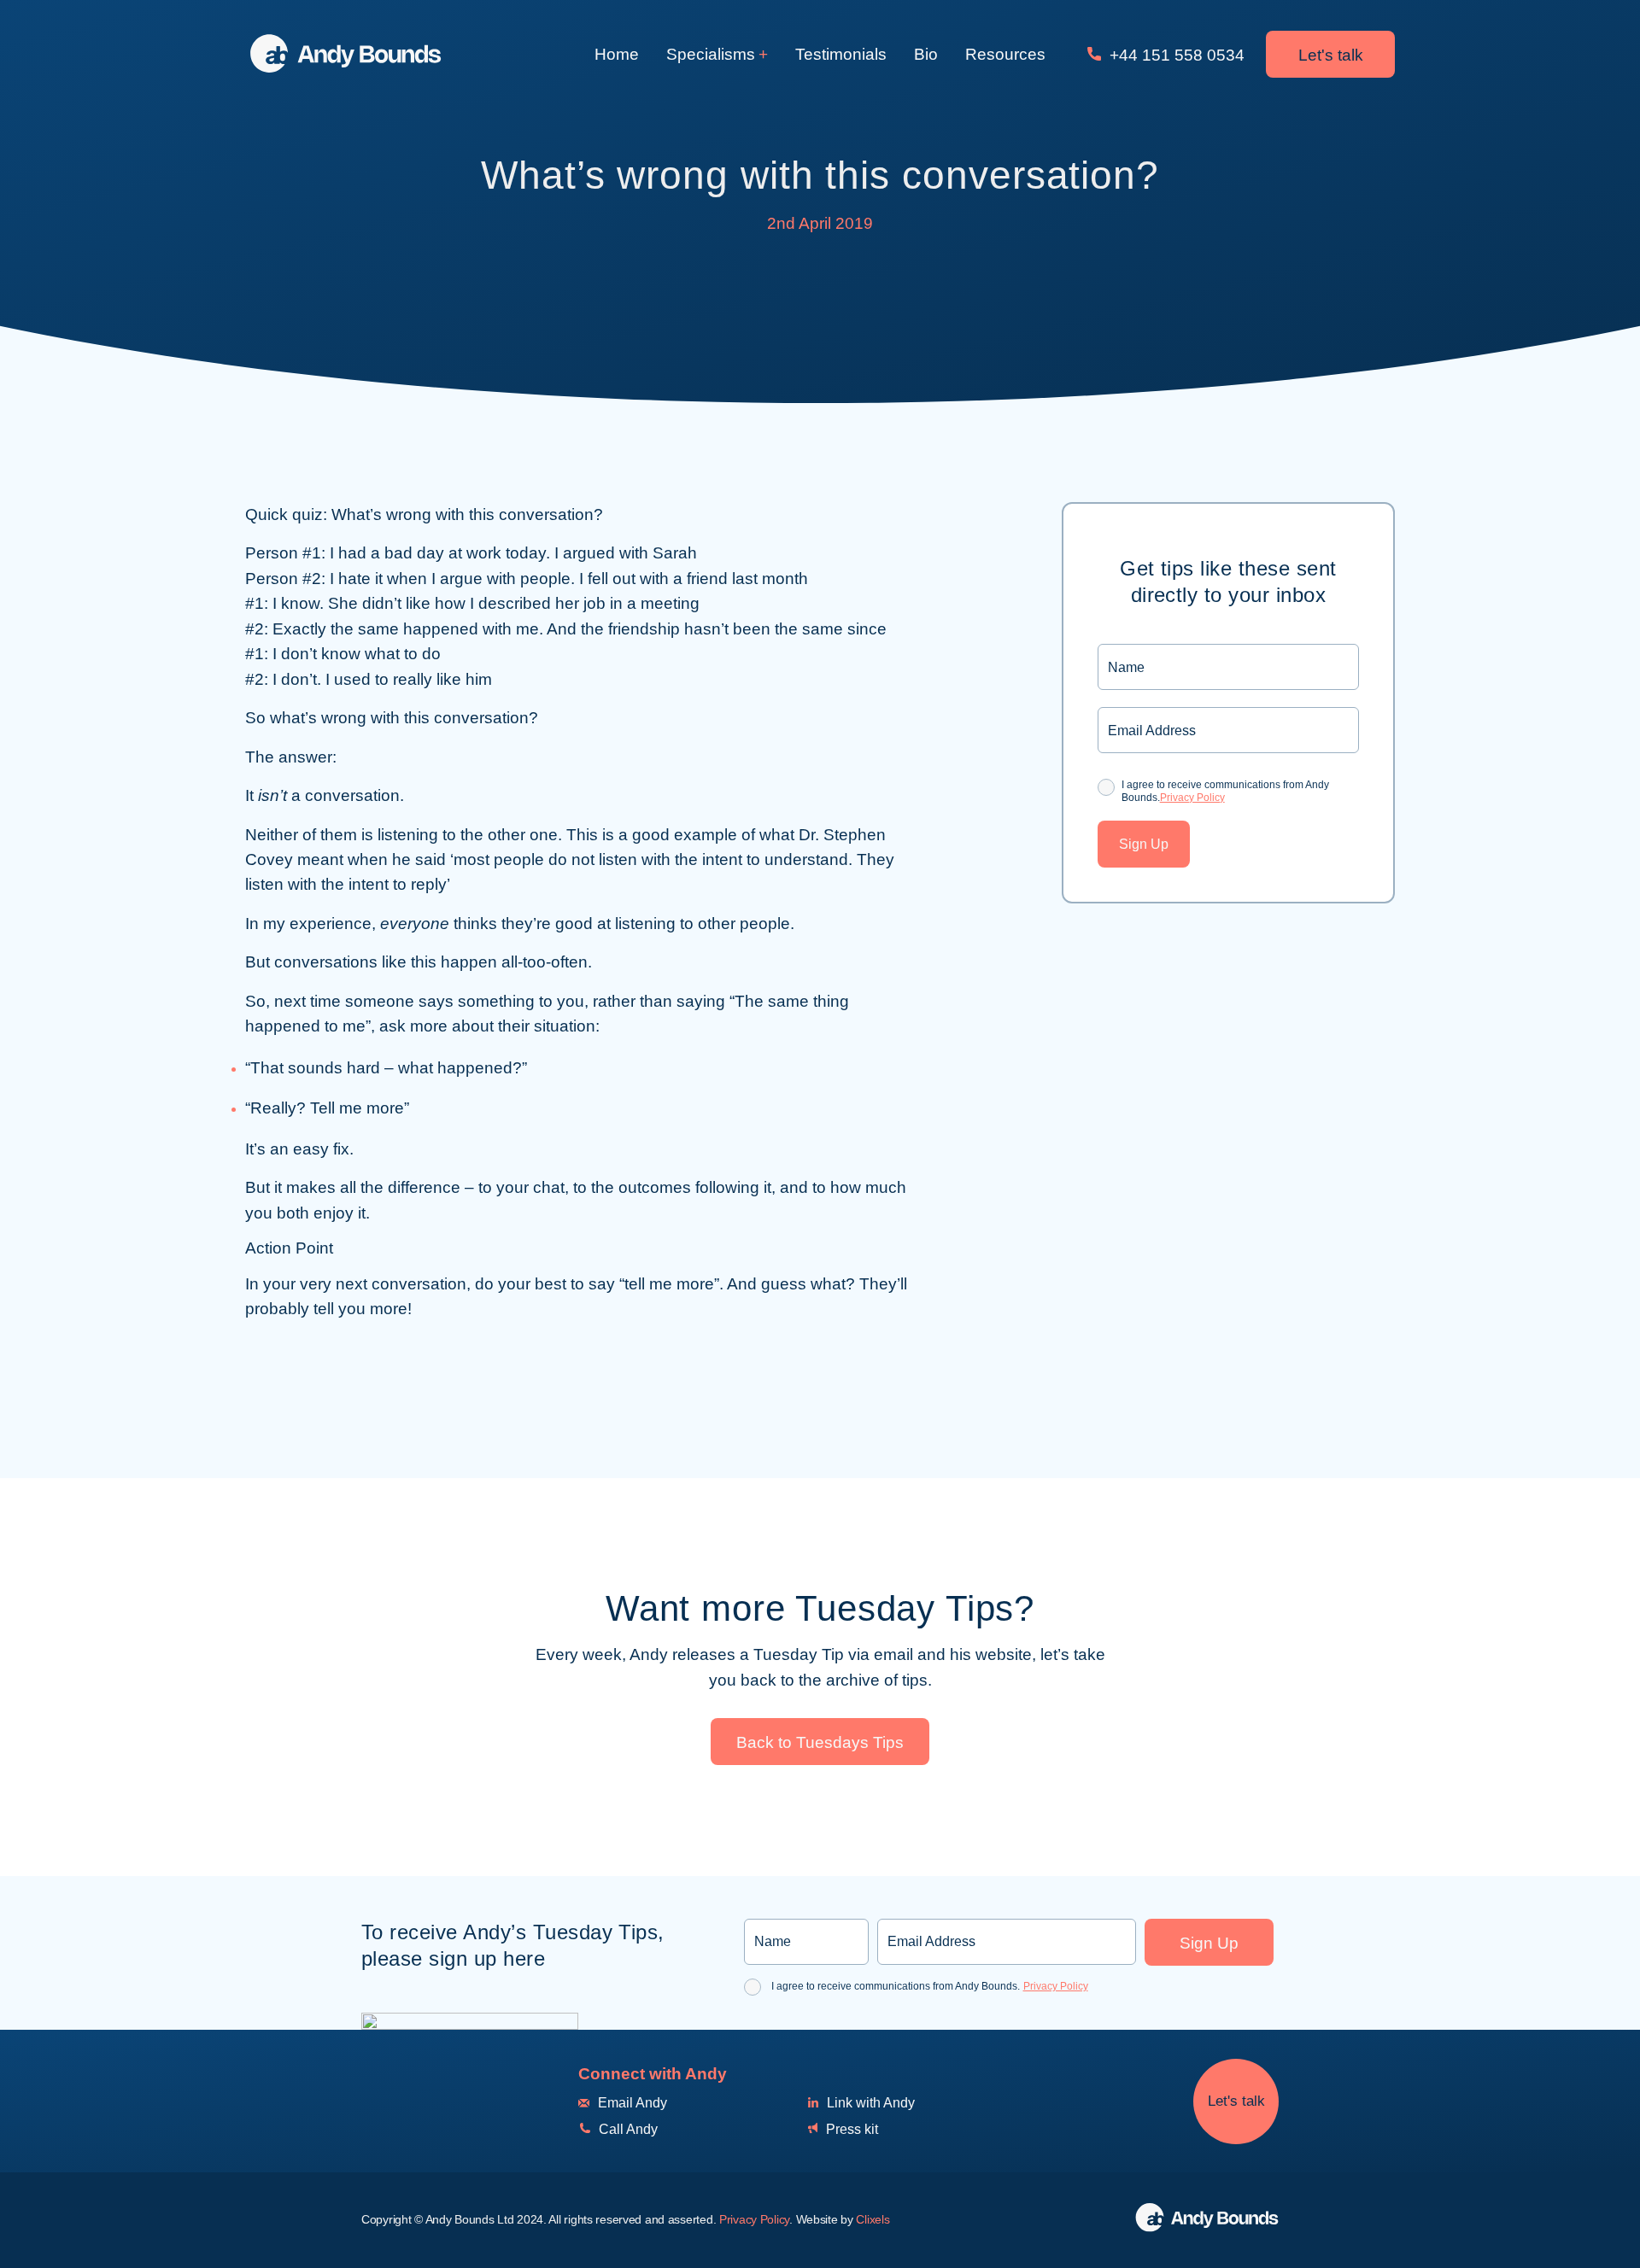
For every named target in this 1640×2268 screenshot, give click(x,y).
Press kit (850, 2129)
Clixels (873, 2219)
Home (617, 54)
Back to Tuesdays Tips (820, 1742)
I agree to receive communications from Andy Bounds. (1225, 791)
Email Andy (631, 2103)
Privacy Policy (1192, 798)
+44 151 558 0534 (1175, 55)
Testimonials (841, 54)
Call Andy (627, 2129)
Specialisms (711, 54)
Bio (926, 54)
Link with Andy (869, 2103)
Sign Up (1144, 844)
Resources (1005, 54)
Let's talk (1331, 55)
